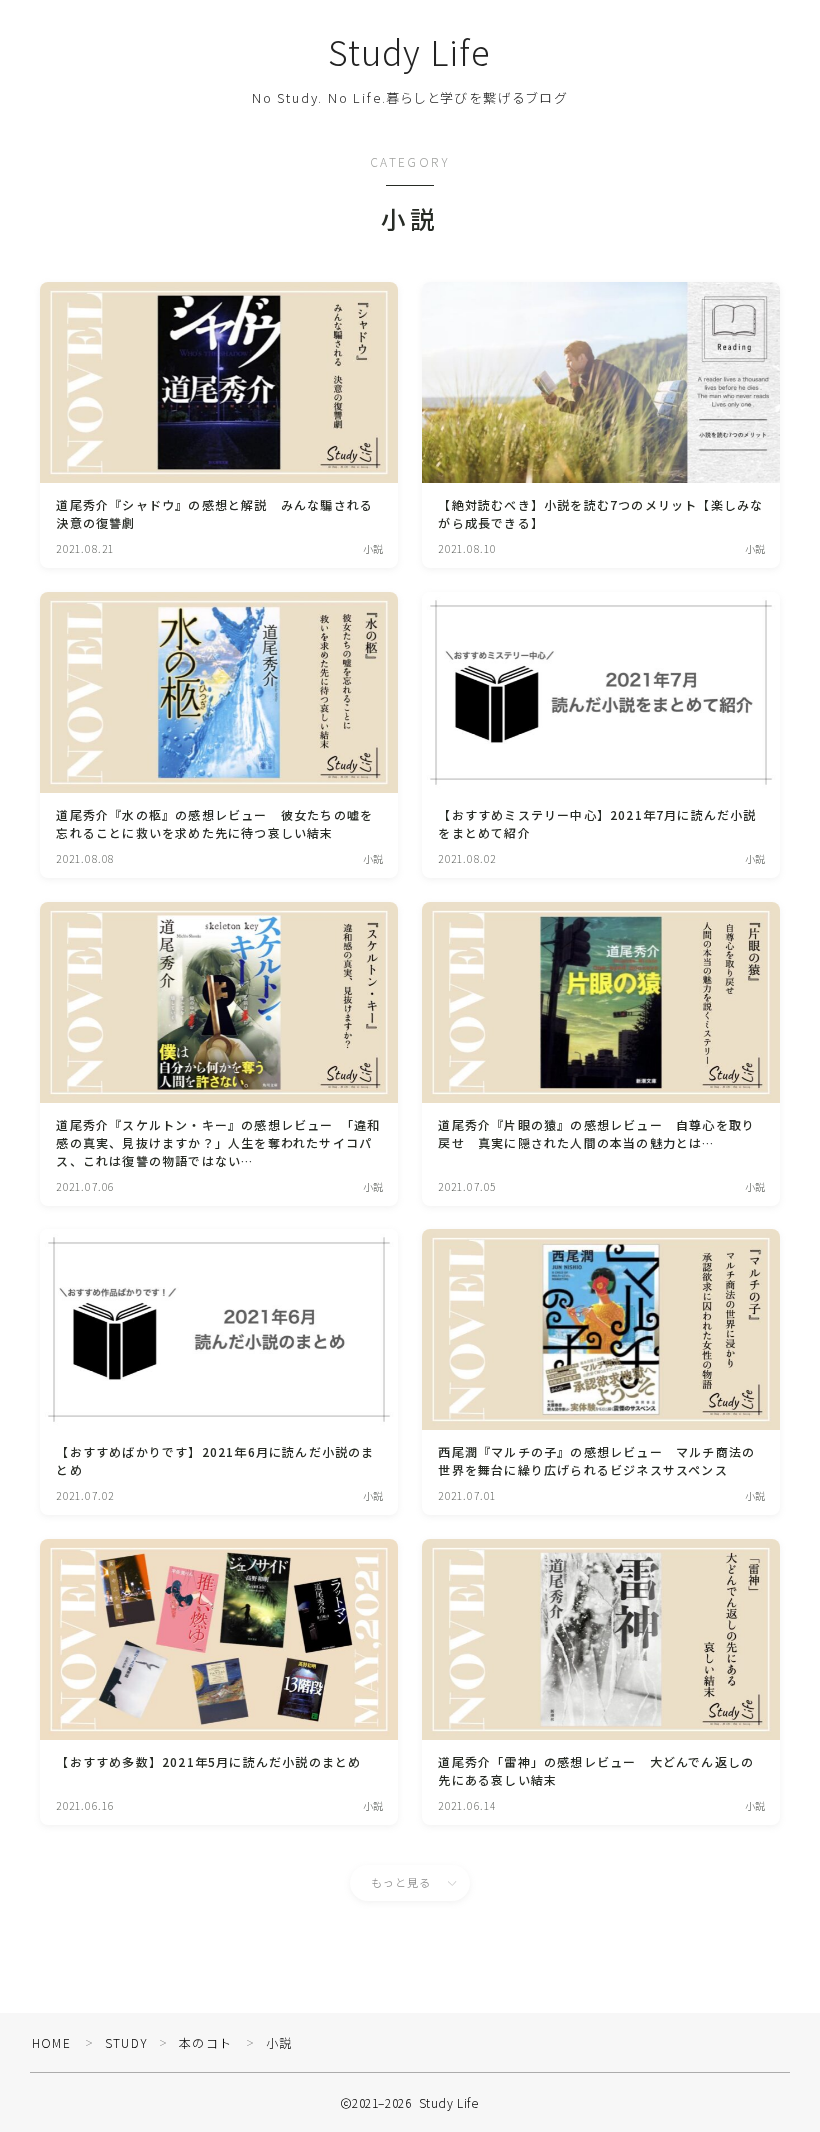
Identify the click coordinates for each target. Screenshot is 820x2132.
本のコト (205, 2042)
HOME (51, 2042)
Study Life (410, 51)
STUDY (126, 2042)
